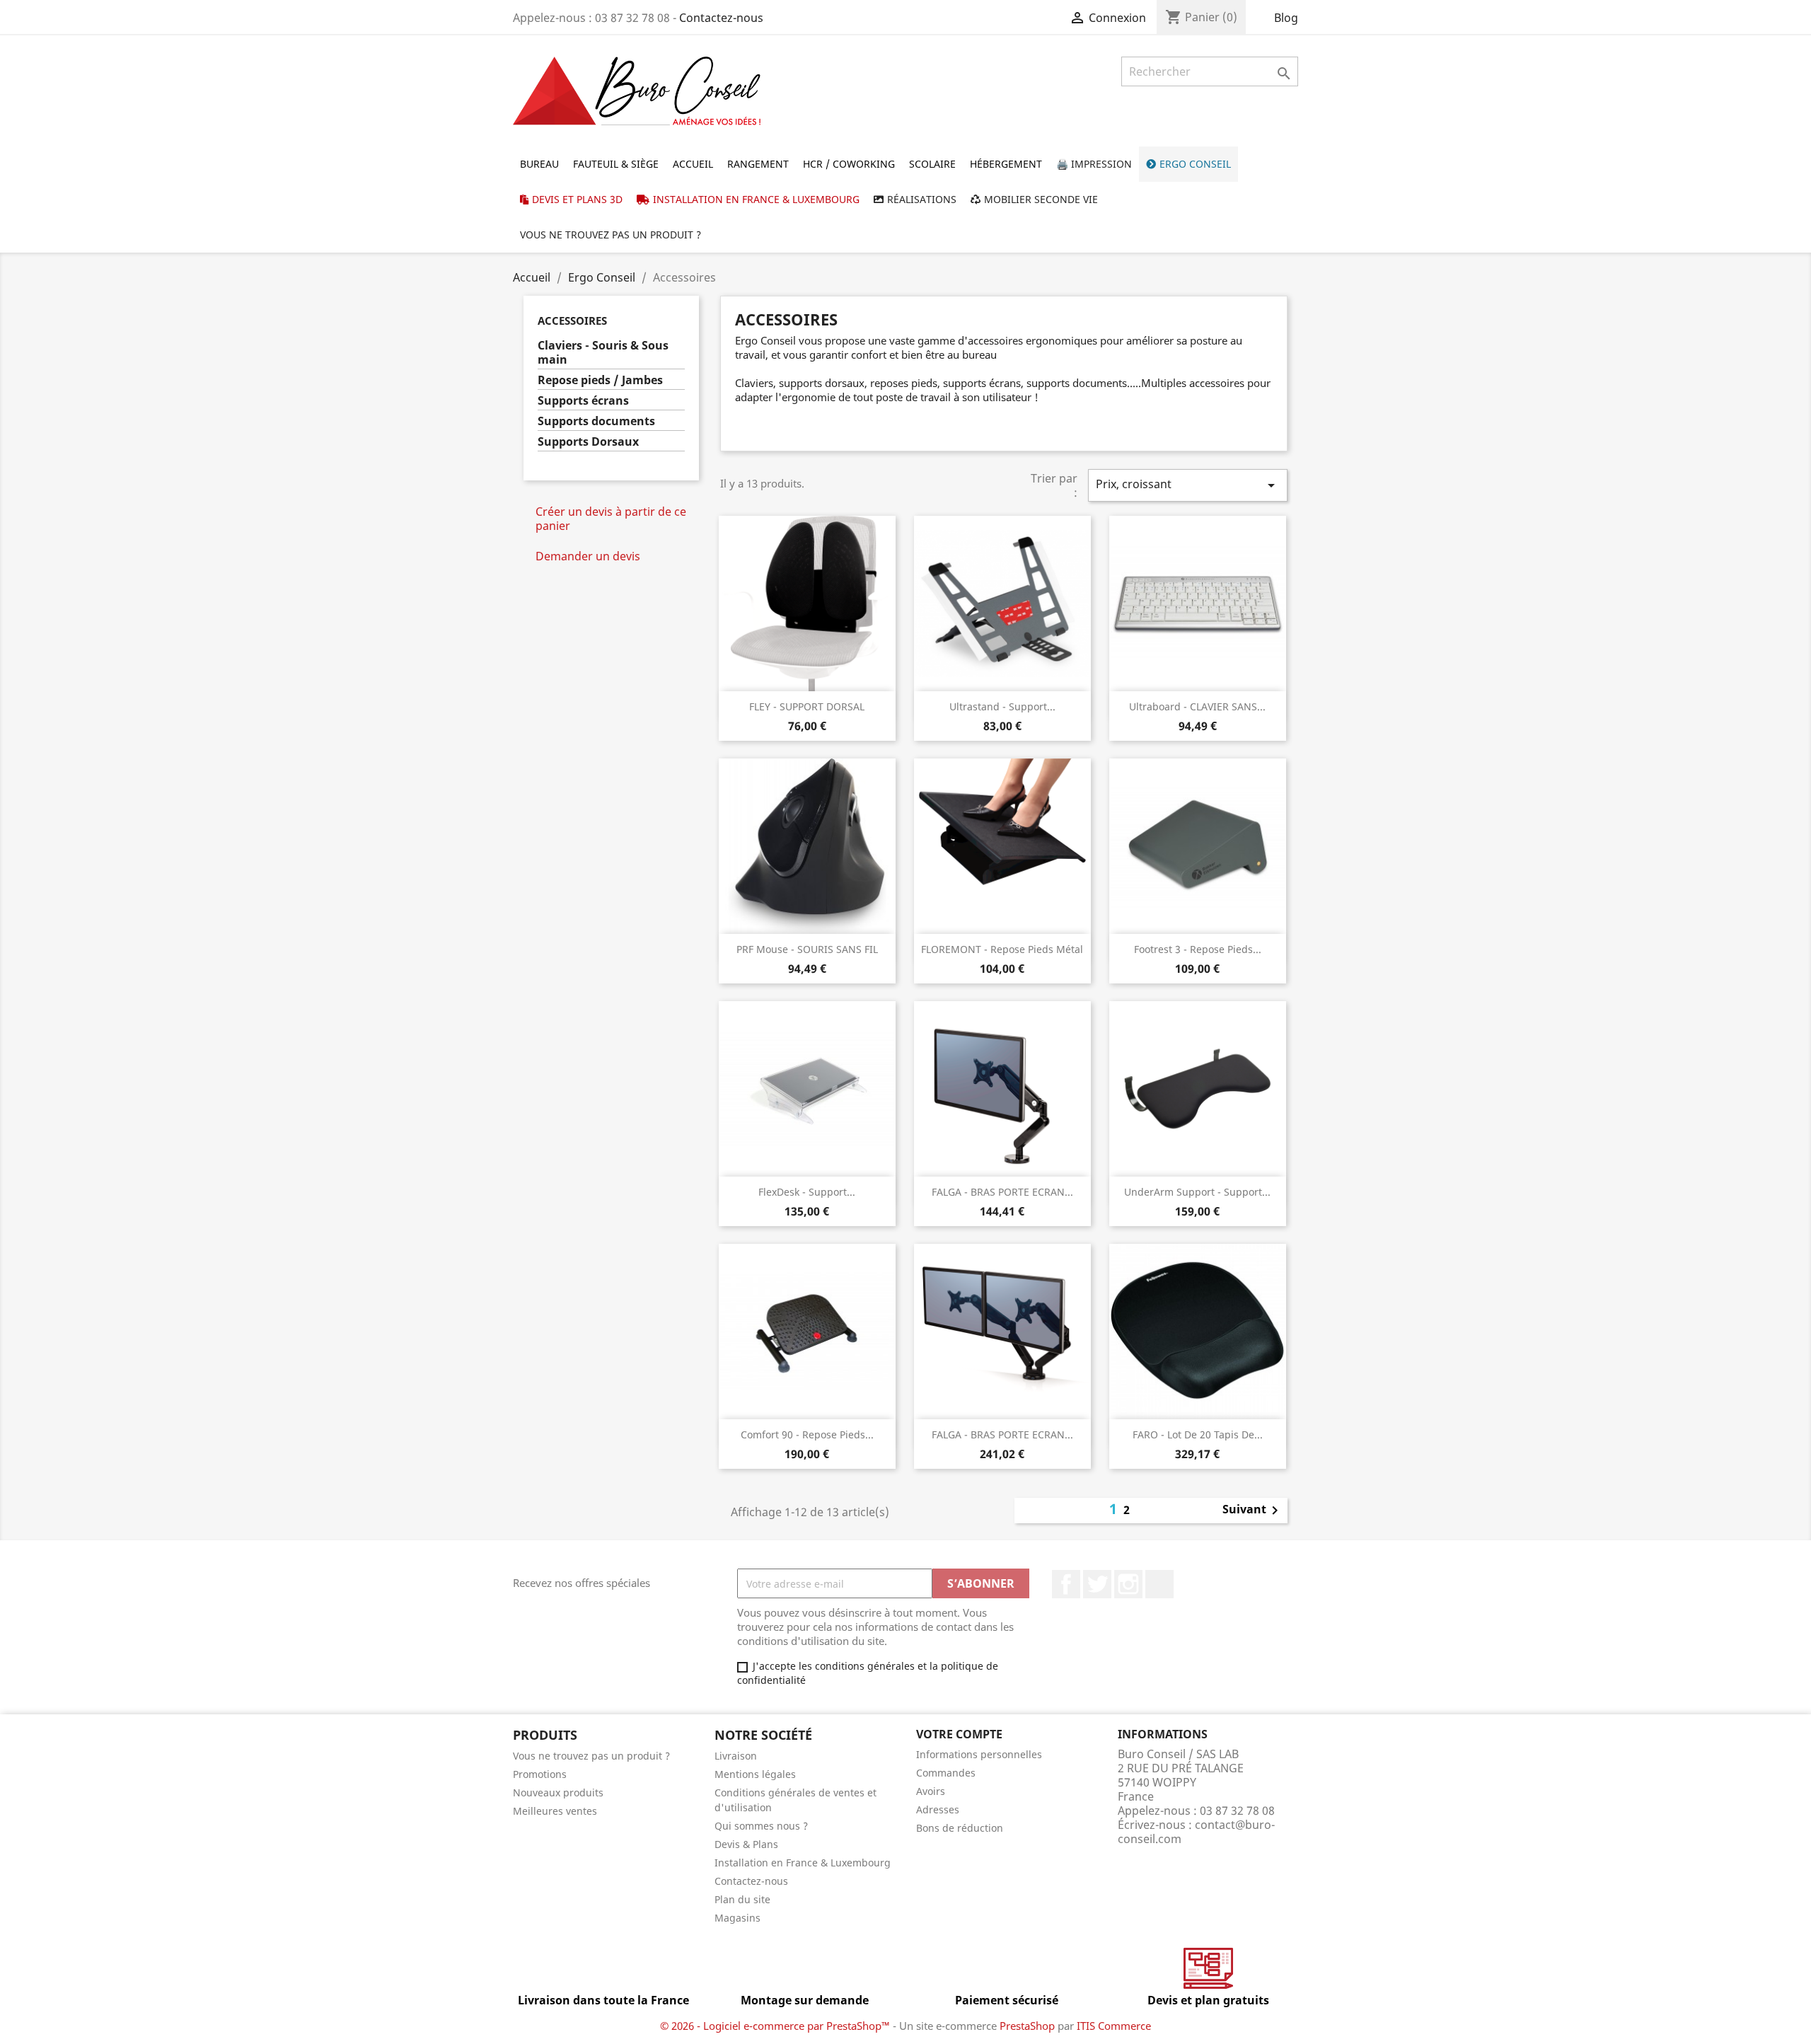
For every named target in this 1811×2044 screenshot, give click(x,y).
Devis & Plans (746, 1844)
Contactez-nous (721, 18)
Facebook (1066, 1584)
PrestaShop (1027, 2026)
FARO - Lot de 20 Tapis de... (1198, 1434)
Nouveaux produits (558, 1792)
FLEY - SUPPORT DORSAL (807, 706)
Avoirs (931, 1791)
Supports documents (596, 421)
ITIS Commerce (1114, 2026)
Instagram (1128, 1584)
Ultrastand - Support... (1002, 706)
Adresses (938, 1809)
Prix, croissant (1188, 485)
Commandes (946, 1773)
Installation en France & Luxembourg (803, 1863)
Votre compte (959, 1734)
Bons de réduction (960, 1828)
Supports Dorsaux (588, 442)
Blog (1286, 18)
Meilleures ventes (555, 1811)
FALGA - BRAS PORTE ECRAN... (1002, 1192)
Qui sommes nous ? (761, 1826)
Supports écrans (583, 401)
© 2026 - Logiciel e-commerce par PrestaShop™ (776, 2026)
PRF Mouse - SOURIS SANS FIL (807, 949)
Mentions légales (755, 1774)
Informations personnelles (979, 1754)
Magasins (737, 1918)
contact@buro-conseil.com (1196, 1832)
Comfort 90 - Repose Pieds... (807, 1434)
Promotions (540, 1774)
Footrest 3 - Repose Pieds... (1198, 949)
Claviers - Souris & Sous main (603, 353)
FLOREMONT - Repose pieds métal (1002, 949)
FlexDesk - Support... (807, 1192)
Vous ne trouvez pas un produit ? (591, 1756)
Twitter (1097, 1584)
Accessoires (572, 321)
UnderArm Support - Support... (1197, 1192)
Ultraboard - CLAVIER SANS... (1197, 706)
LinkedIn (1159, 1584)
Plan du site (742, 1899)
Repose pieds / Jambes (600, 380)
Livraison (736, 1756)
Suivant (1253, 1511)
